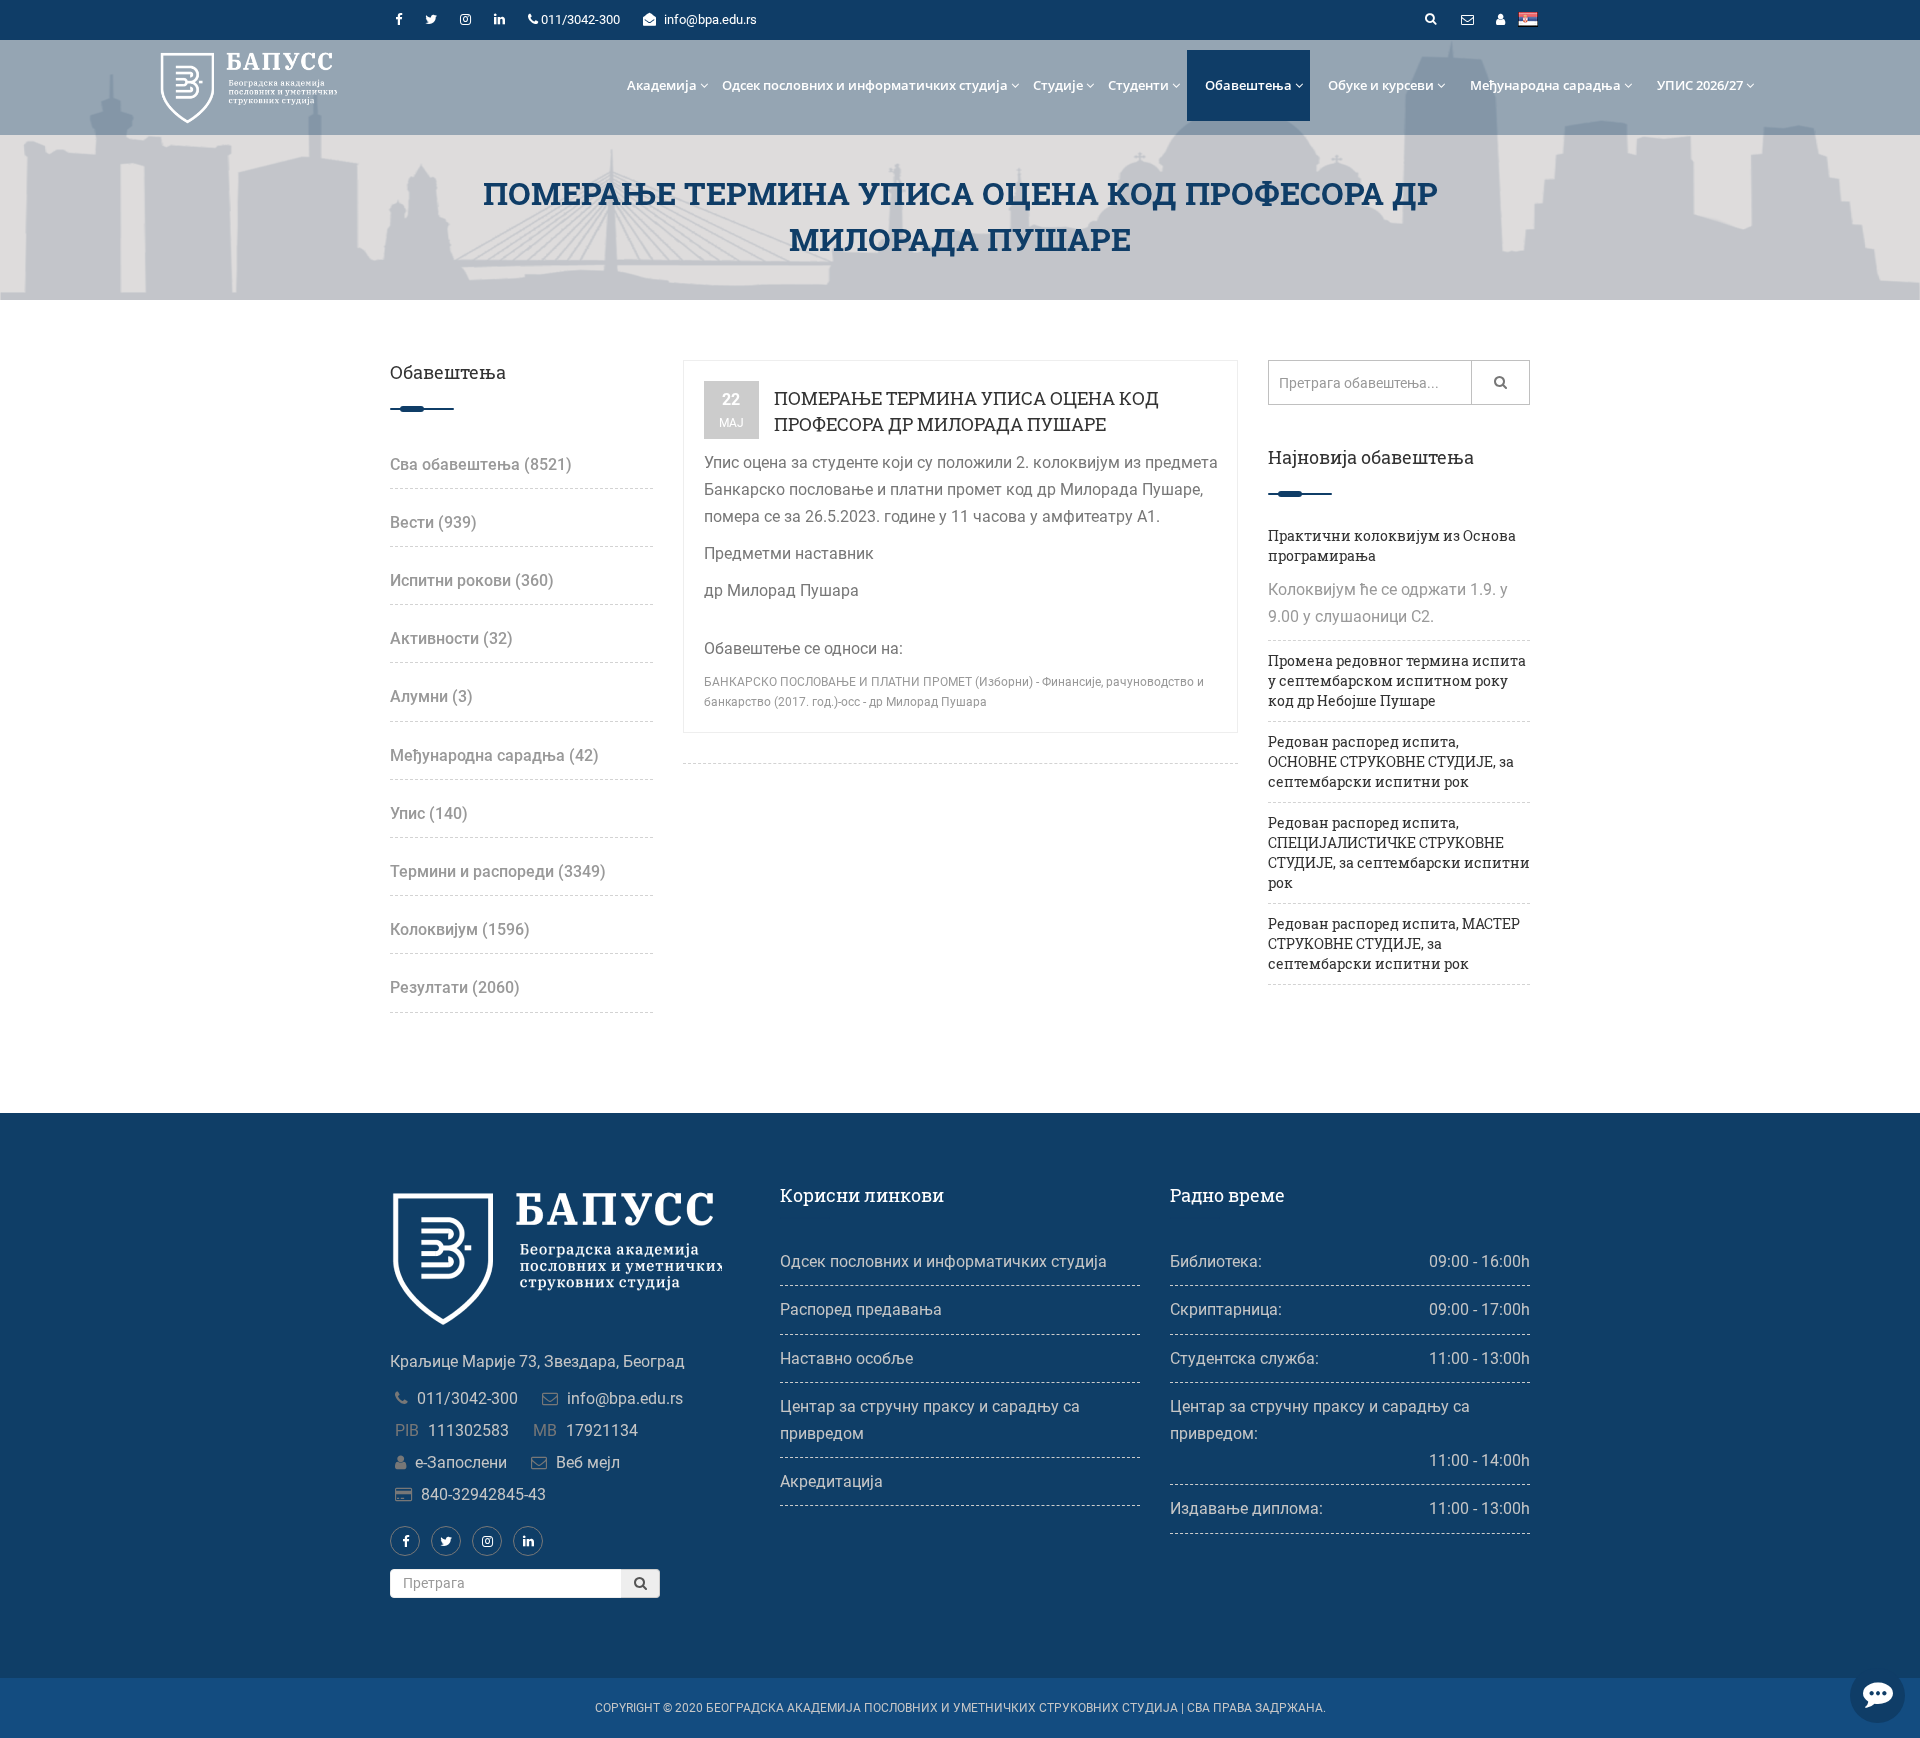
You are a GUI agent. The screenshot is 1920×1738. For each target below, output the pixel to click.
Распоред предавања (861, 1309)
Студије (1058, 85)
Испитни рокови (472, 580)
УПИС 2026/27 (1700, 85)
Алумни (431, 696)
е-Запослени (461, 1462)
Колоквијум (460, 929)
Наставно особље (846, 1358)
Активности (451, 638)
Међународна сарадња (1545, 85)
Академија (662, 85)
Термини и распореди (498, 871)
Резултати (455, 987)
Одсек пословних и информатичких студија (865, 85)
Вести (433, 522)
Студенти (1138, 85)
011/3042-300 (467, 1398)
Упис (429, 813)
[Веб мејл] (1467, 20)
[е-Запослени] (1500, 20)
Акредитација (831, 1481)
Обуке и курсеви (1381, 85)
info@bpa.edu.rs (625, 1398)
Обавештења (1248, 85)
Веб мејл (588, 1462)
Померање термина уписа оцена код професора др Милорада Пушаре (966, 411)
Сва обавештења (481, 464)
